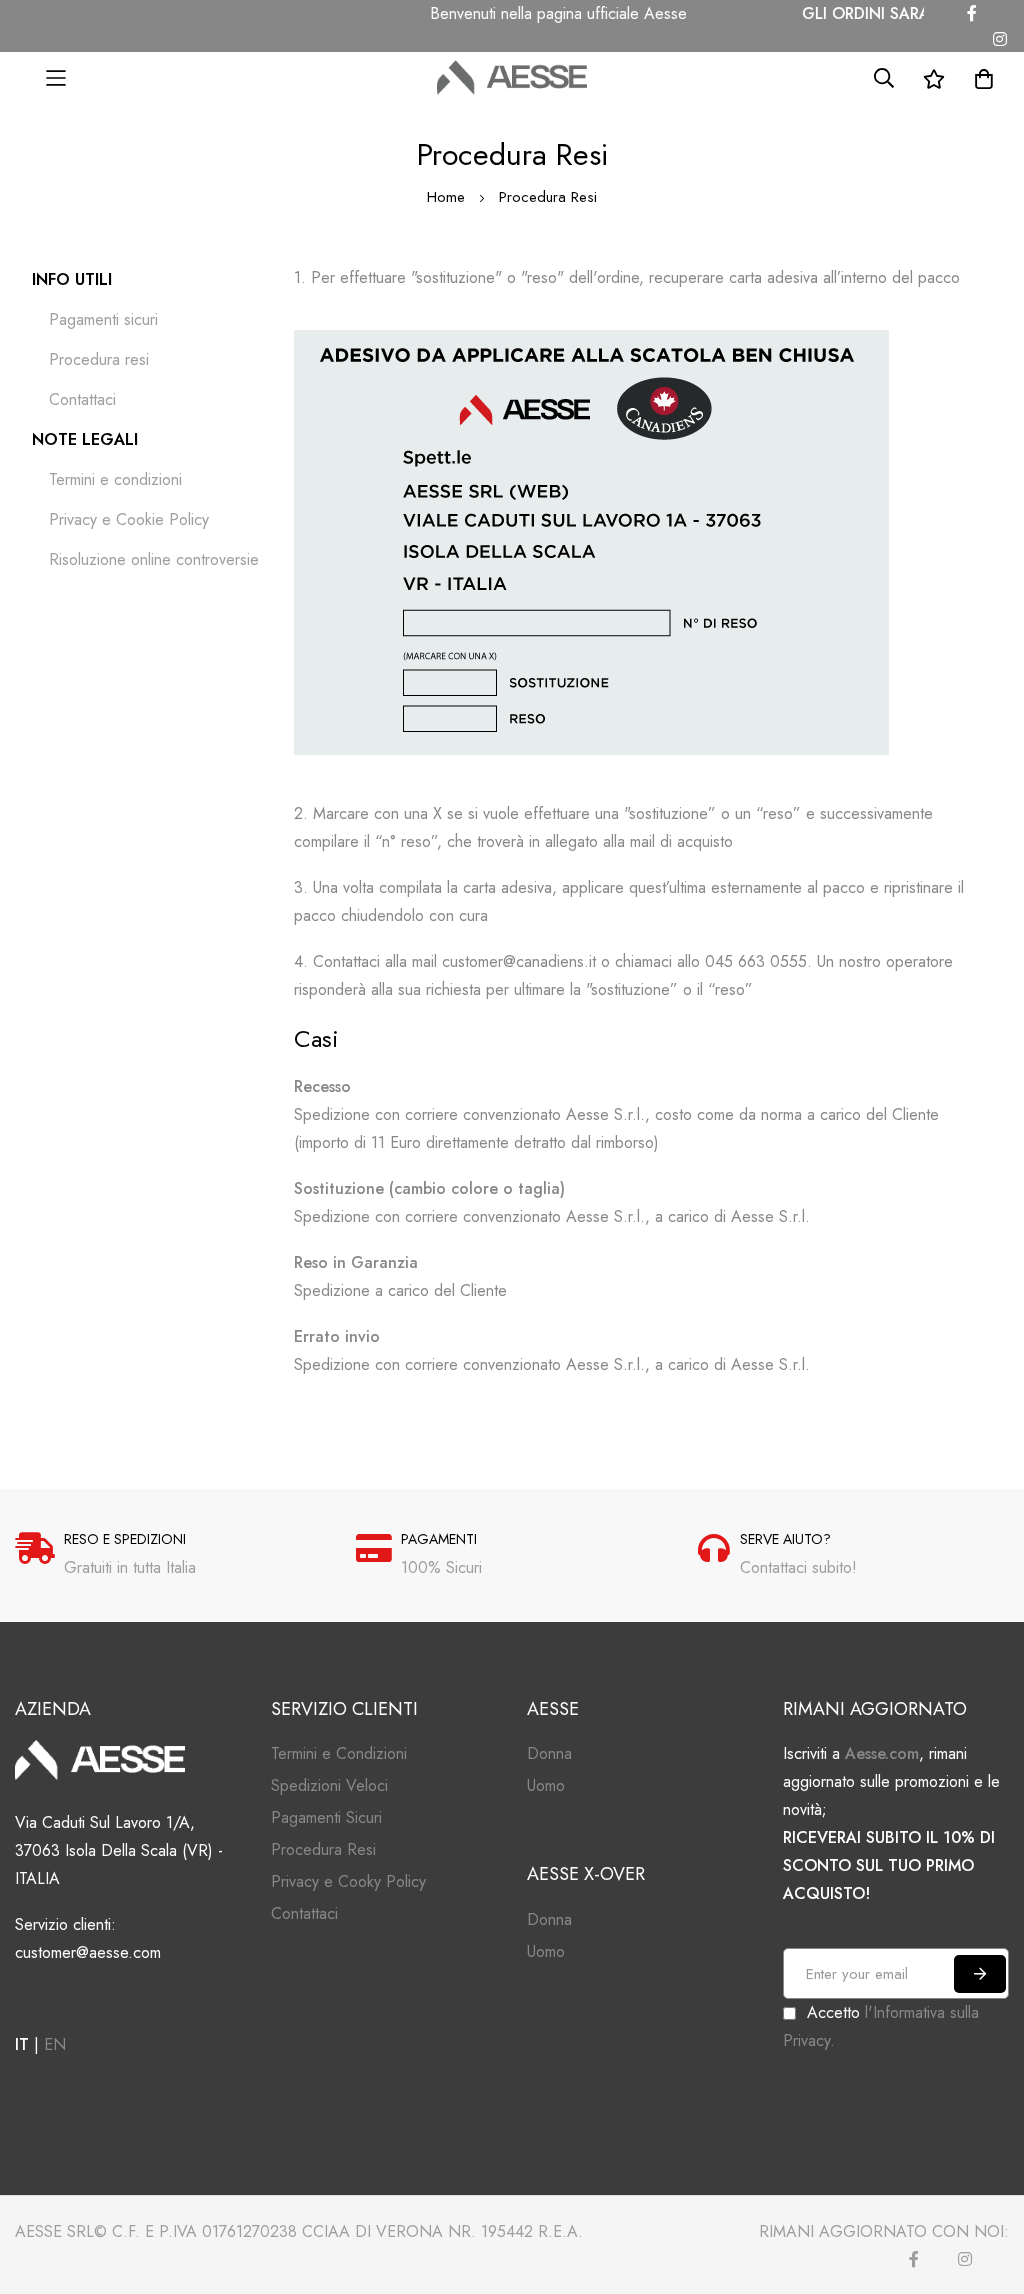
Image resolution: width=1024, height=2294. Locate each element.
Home (448, 197)
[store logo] (512, 77)
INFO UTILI (72, 279)
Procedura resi (99, 359)
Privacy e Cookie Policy (129, 519)
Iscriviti (980, 1974)
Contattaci (82, 399)
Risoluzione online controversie (154, 559)
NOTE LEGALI (85, 439)
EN (55, 2044)
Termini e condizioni (115, 479)
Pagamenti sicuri (103, 319)
